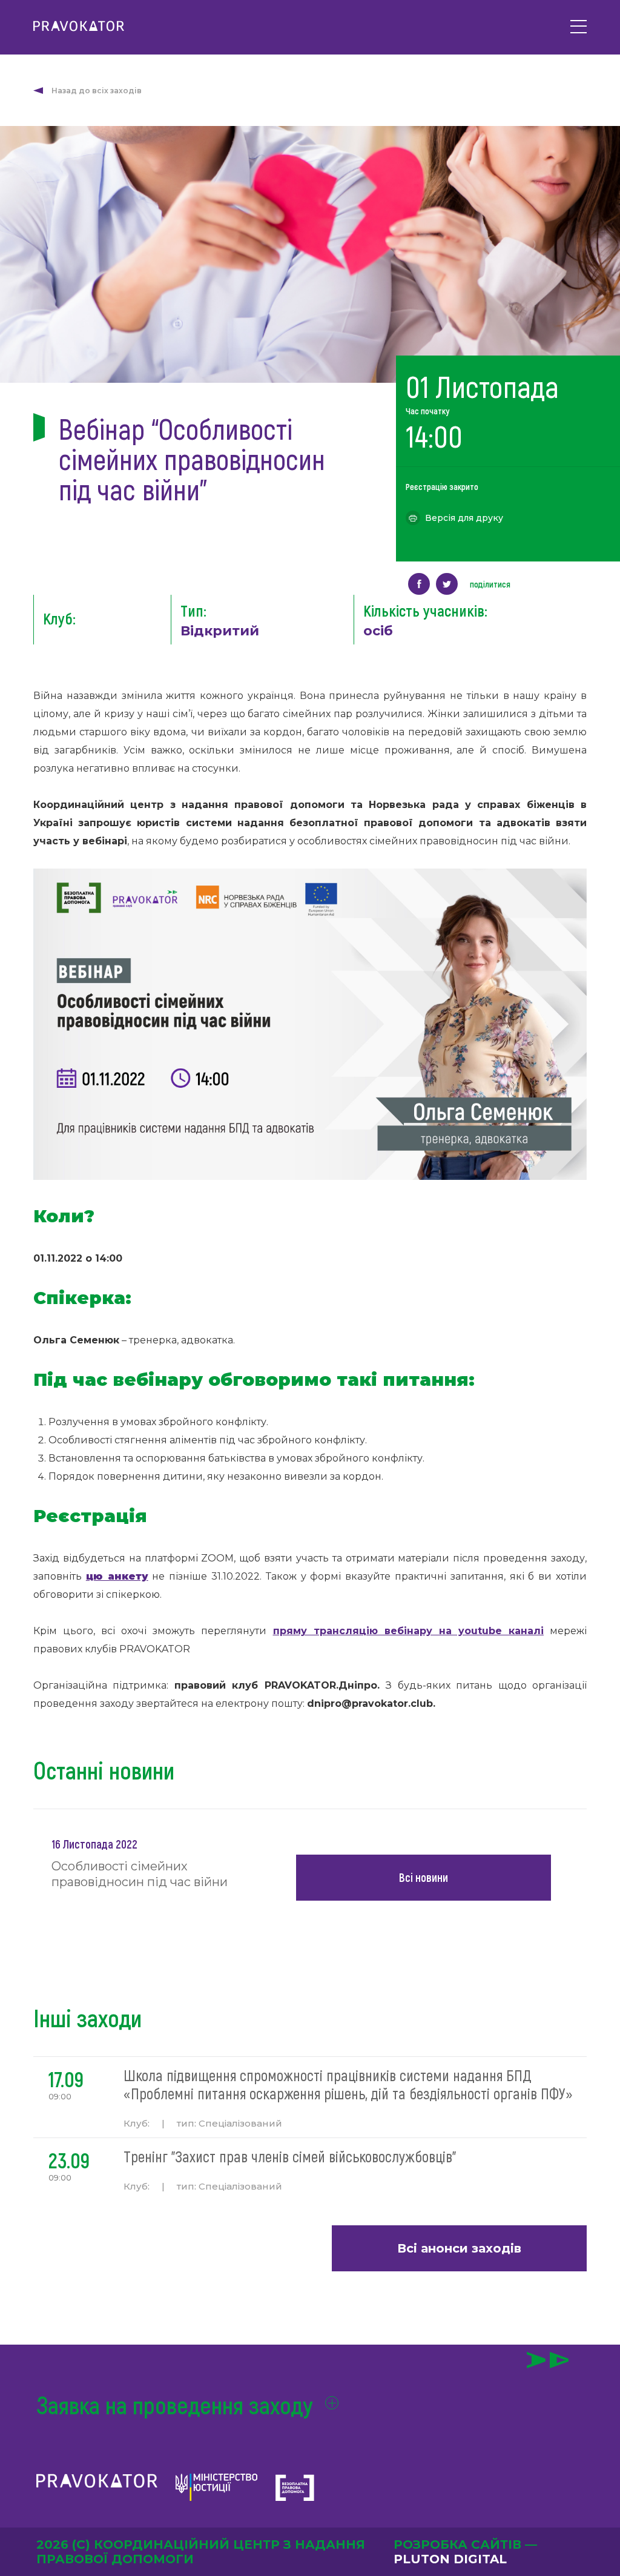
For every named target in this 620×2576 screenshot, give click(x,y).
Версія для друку (464, 518)
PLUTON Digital (450, 2559)
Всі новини (424, 1877)
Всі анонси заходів (459, 2248)
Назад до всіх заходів (97, 91)
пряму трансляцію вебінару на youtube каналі (408, 1631)
